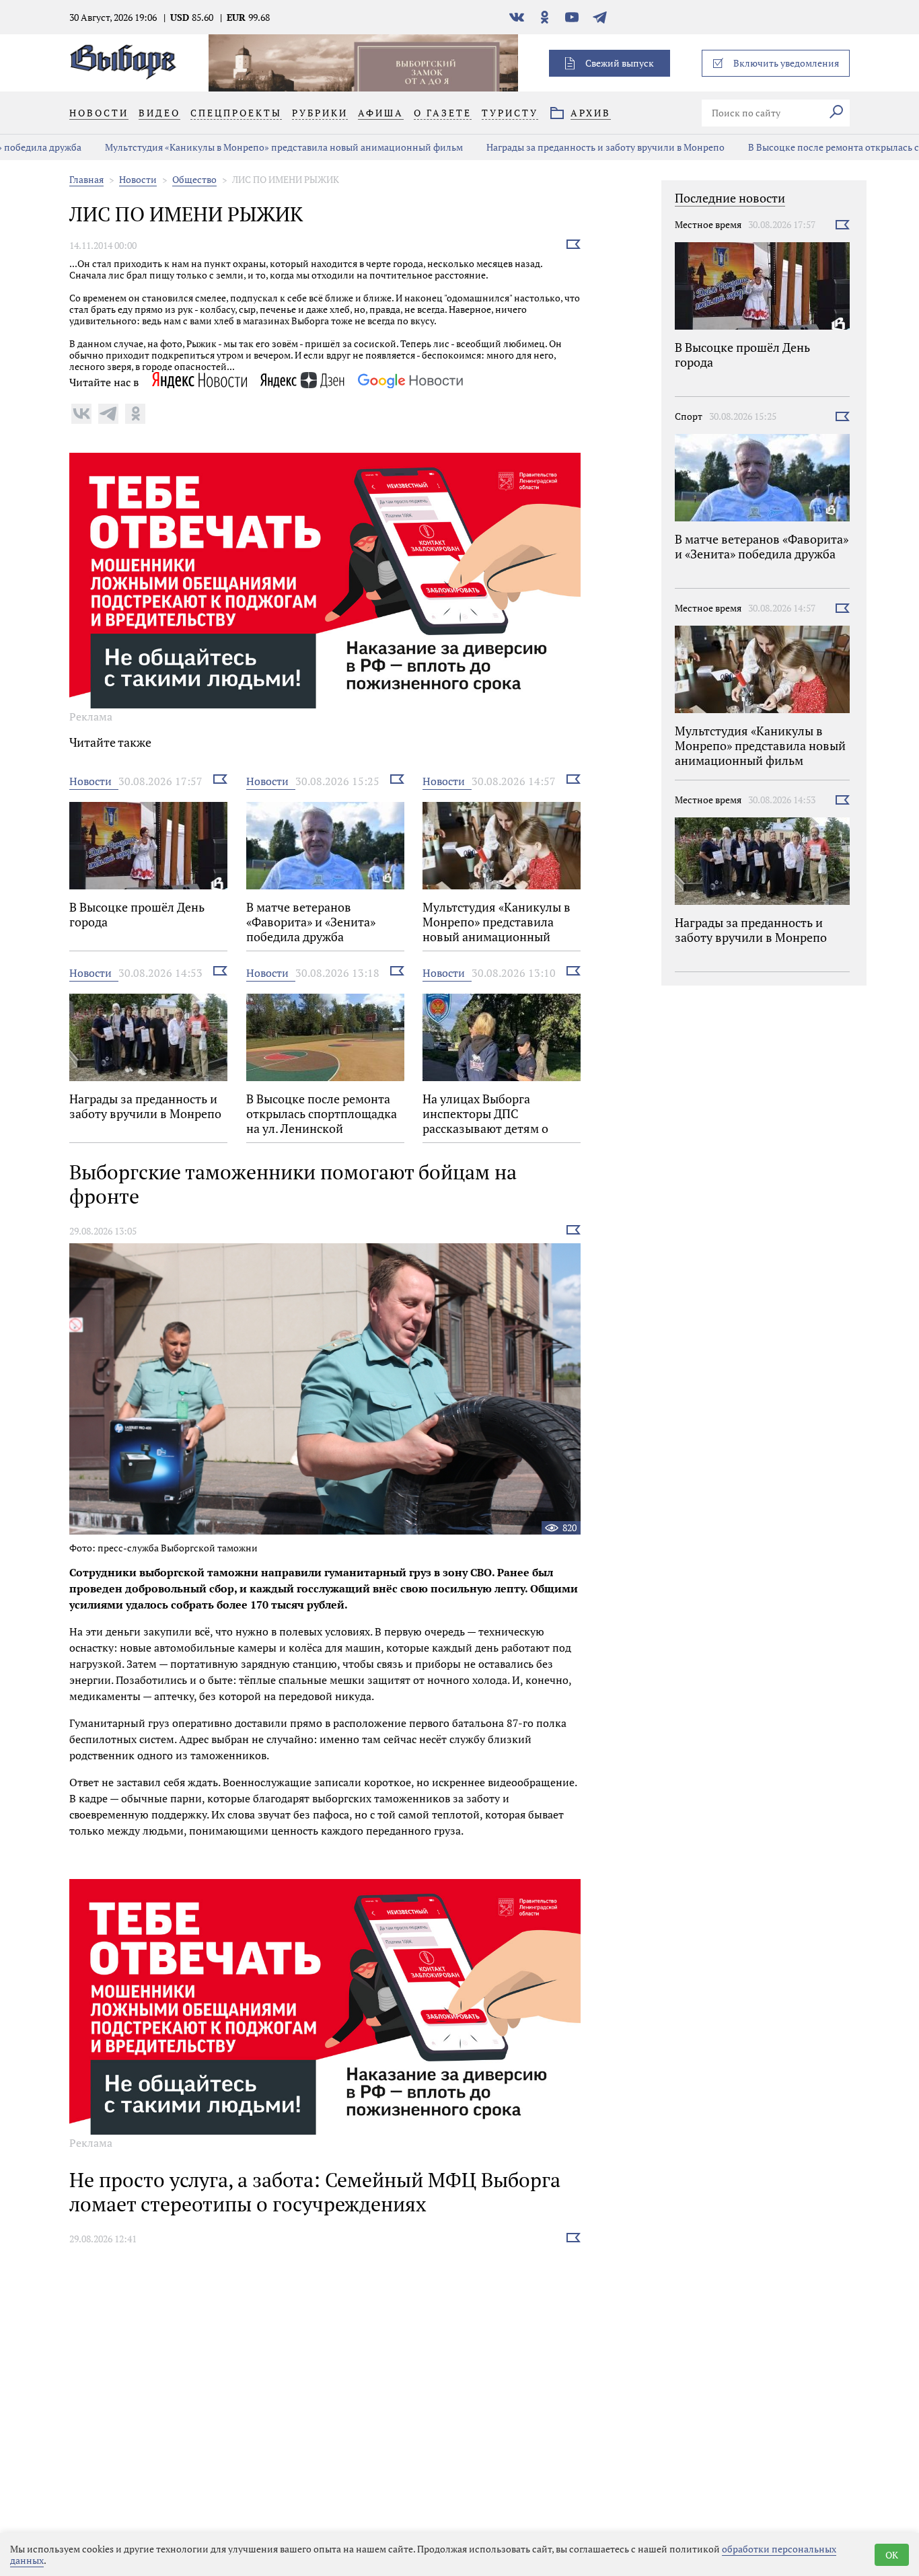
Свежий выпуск (620, 63)
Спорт (689, 416)
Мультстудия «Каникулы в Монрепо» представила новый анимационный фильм (225, 147)
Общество (194, 179)
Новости (138, 179)
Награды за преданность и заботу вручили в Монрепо (547, 147)
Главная (86, 179)
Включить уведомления (786, 63)
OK (892, 2555)
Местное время (708, 224)
